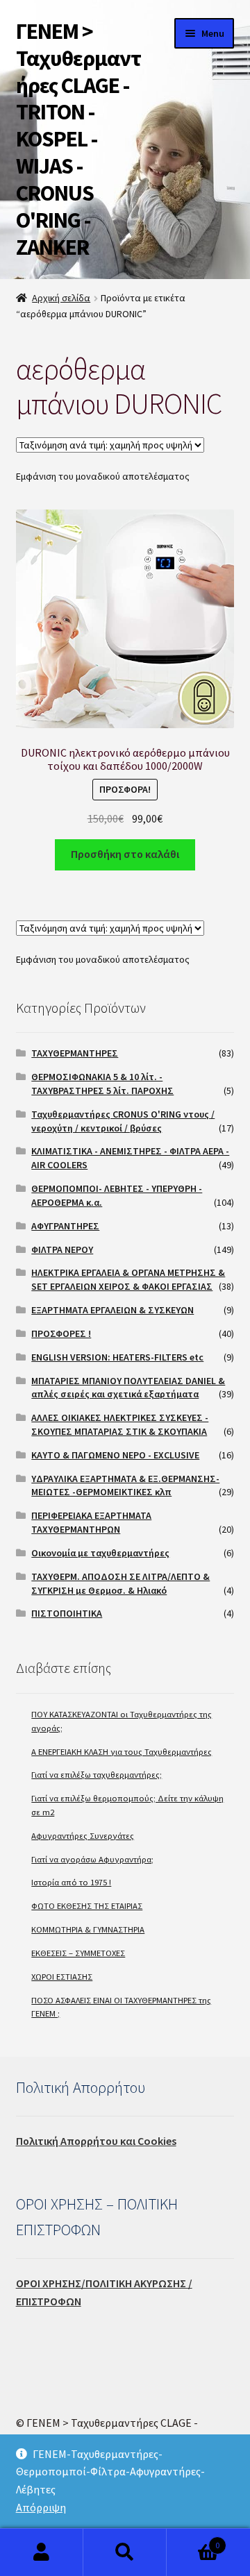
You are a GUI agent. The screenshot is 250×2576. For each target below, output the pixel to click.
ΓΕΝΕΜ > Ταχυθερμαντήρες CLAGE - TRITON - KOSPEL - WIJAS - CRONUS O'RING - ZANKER (78, 139)
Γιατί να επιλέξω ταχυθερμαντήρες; (97, 1775)
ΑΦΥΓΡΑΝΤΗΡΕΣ (65, 1226)
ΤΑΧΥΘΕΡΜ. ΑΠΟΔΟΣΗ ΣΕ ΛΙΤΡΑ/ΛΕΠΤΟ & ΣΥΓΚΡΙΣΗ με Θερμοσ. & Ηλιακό (120, 1583)
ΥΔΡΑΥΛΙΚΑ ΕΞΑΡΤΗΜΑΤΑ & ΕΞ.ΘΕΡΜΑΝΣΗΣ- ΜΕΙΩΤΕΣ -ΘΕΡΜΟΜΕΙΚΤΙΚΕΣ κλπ (125, 1485)
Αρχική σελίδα (61, 298)
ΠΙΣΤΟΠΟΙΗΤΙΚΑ (67, 1613)
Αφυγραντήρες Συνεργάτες (83, 1836)
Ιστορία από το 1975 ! (71, 1882)
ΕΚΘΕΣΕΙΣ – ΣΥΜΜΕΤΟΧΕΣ (78, 1953)
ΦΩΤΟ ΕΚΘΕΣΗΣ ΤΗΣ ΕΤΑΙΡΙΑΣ (87, 1906)
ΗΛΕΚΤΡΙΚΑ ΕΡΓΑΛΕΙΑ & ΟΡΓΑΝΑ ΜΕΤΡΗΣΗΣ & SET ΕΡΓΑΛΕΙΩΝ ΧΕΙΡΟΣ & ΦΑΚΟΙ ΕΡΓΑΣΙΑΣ (128, 1279)
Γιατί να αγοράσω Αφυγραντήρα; (92, 1859)
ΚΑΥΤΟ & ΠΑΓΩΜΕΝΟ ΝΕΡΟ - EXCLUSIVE (115, 1455)
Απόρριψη (41, 2507)
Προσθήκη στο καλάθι (125, 854)
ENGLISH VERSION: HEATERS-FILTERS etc (117, 1357)
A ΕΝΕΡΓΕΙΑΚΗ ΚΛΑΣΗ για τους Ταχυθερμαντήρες (122, 1752)
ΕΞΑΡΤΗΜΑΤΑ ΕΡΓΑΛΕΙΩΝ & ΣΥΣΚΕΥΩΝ (112, 1310)
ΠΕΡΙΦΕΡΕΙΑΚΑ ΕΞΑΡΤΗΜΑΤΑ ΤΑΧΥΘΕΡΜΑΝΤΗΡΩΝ (91, 1522)
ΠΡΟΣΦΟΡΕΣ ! (61, 1333)
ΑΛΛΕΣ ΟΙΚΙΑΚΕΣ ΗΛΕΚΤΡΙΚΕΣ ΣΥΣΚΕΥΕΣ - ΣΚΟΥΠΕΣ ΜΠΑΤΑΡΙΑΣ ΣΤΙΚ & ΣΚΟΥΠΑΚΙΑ (120, 1424)
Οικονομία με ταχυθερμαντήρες (100, 1553)
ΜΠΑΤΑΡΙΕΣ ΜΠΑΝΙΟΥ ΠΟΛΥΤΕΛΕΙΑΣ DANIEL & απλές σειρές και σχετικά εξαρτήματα (128, 1388)
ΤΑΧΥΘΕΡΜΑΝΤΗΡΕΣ (75, 1053)
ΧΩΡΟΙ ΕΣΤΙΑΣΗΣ (62, 1977)
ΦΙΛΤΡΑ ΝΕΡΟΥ (62, 1249)
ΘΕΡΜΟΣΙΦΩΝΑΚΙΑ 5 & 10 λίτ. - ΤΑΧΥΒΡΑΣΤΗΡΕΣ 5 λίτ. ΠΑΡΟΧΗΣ (102, 1084)
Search (125, 2552)
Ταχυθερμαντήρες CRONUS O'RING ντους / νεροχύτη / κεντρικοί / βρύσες (123, 1121)
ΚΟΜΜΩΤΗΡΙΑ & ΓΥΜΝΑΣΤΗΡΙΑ (88, 1929)
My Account (42, 2552)
